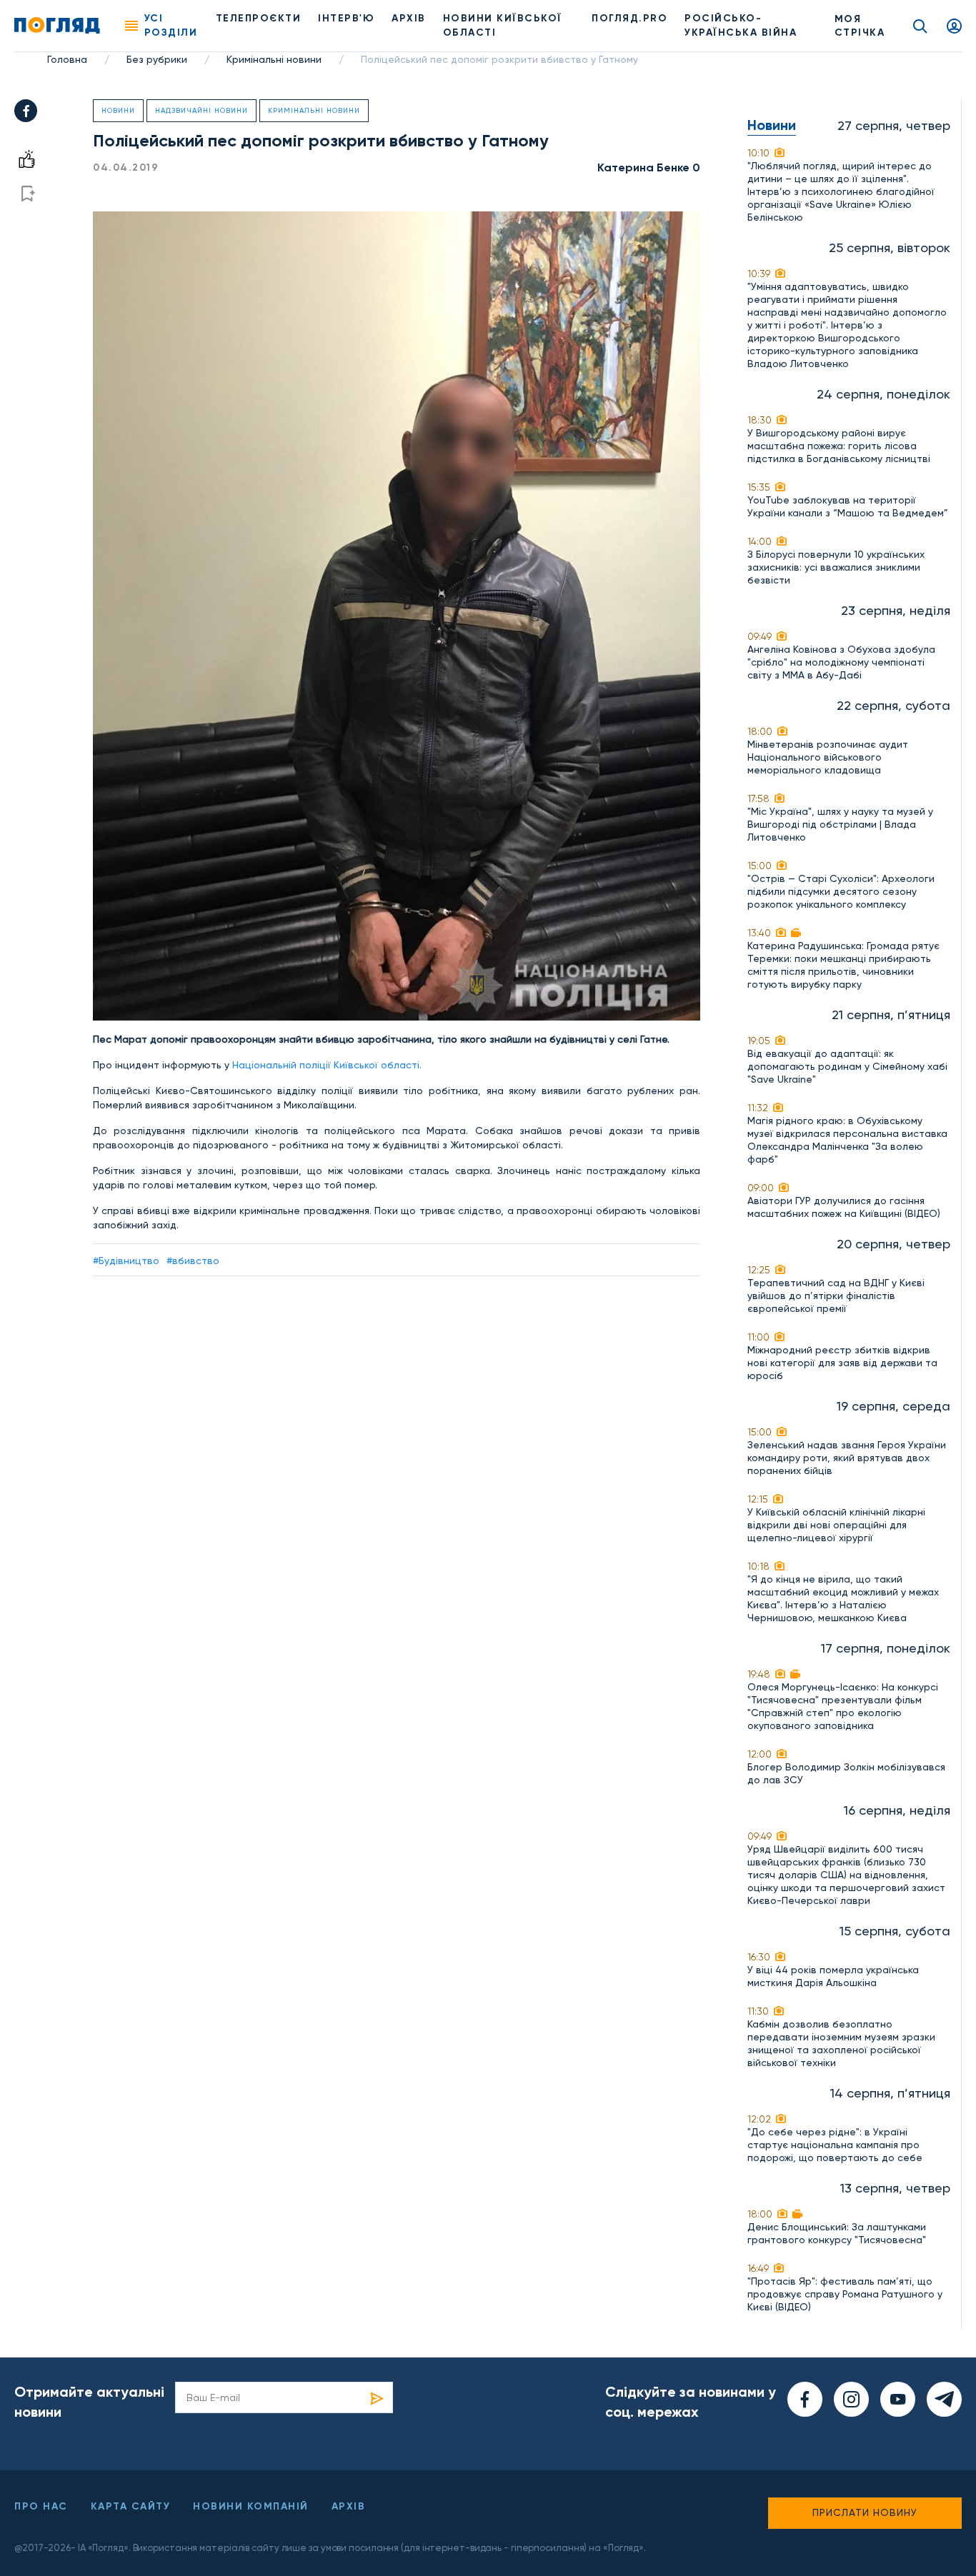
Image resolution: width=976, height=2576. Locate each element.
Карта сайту (131, 2506)
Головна (67, 59)
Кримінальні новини (274, 59)
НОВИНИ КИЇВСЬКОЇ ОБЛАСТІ (503, 25)
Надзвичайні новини (201, 110)
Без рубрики (157, 59)
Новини (118, 110)
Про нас (41, 2506)
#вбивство (193, 1261)
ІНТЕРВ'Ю (346, 18)
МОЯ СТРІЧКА (860, 26)
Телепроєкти (259, 18)
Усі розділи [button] (171, 25)
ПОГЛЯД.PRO (629, 18)
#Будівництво (126, 1261)
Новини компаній (251, 2506)
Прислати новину (865, 2512)
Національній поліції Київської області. (327, 1065)
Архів (409, 18)
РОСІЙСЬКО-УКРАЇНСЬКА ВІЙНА (741, 25)
